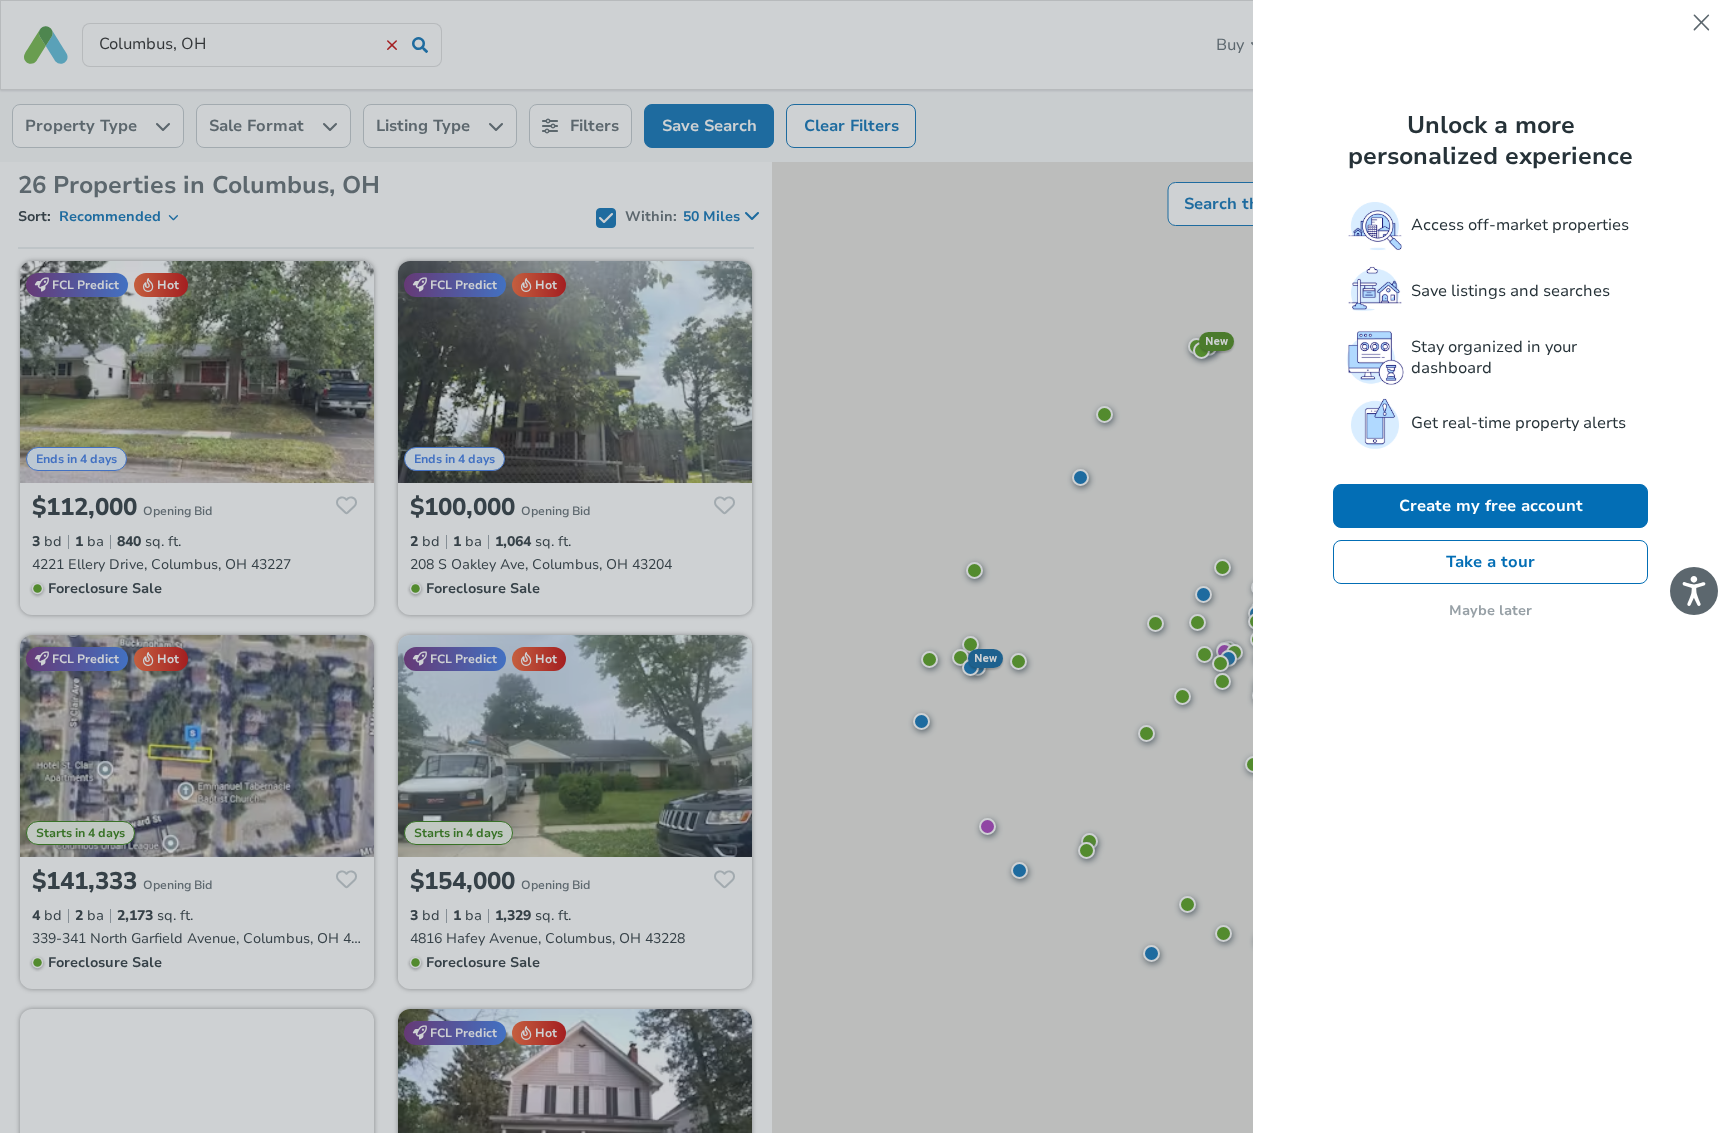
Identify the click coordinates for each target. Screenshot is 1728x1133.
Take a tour (1490, 562)
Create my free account (1491, 506)
